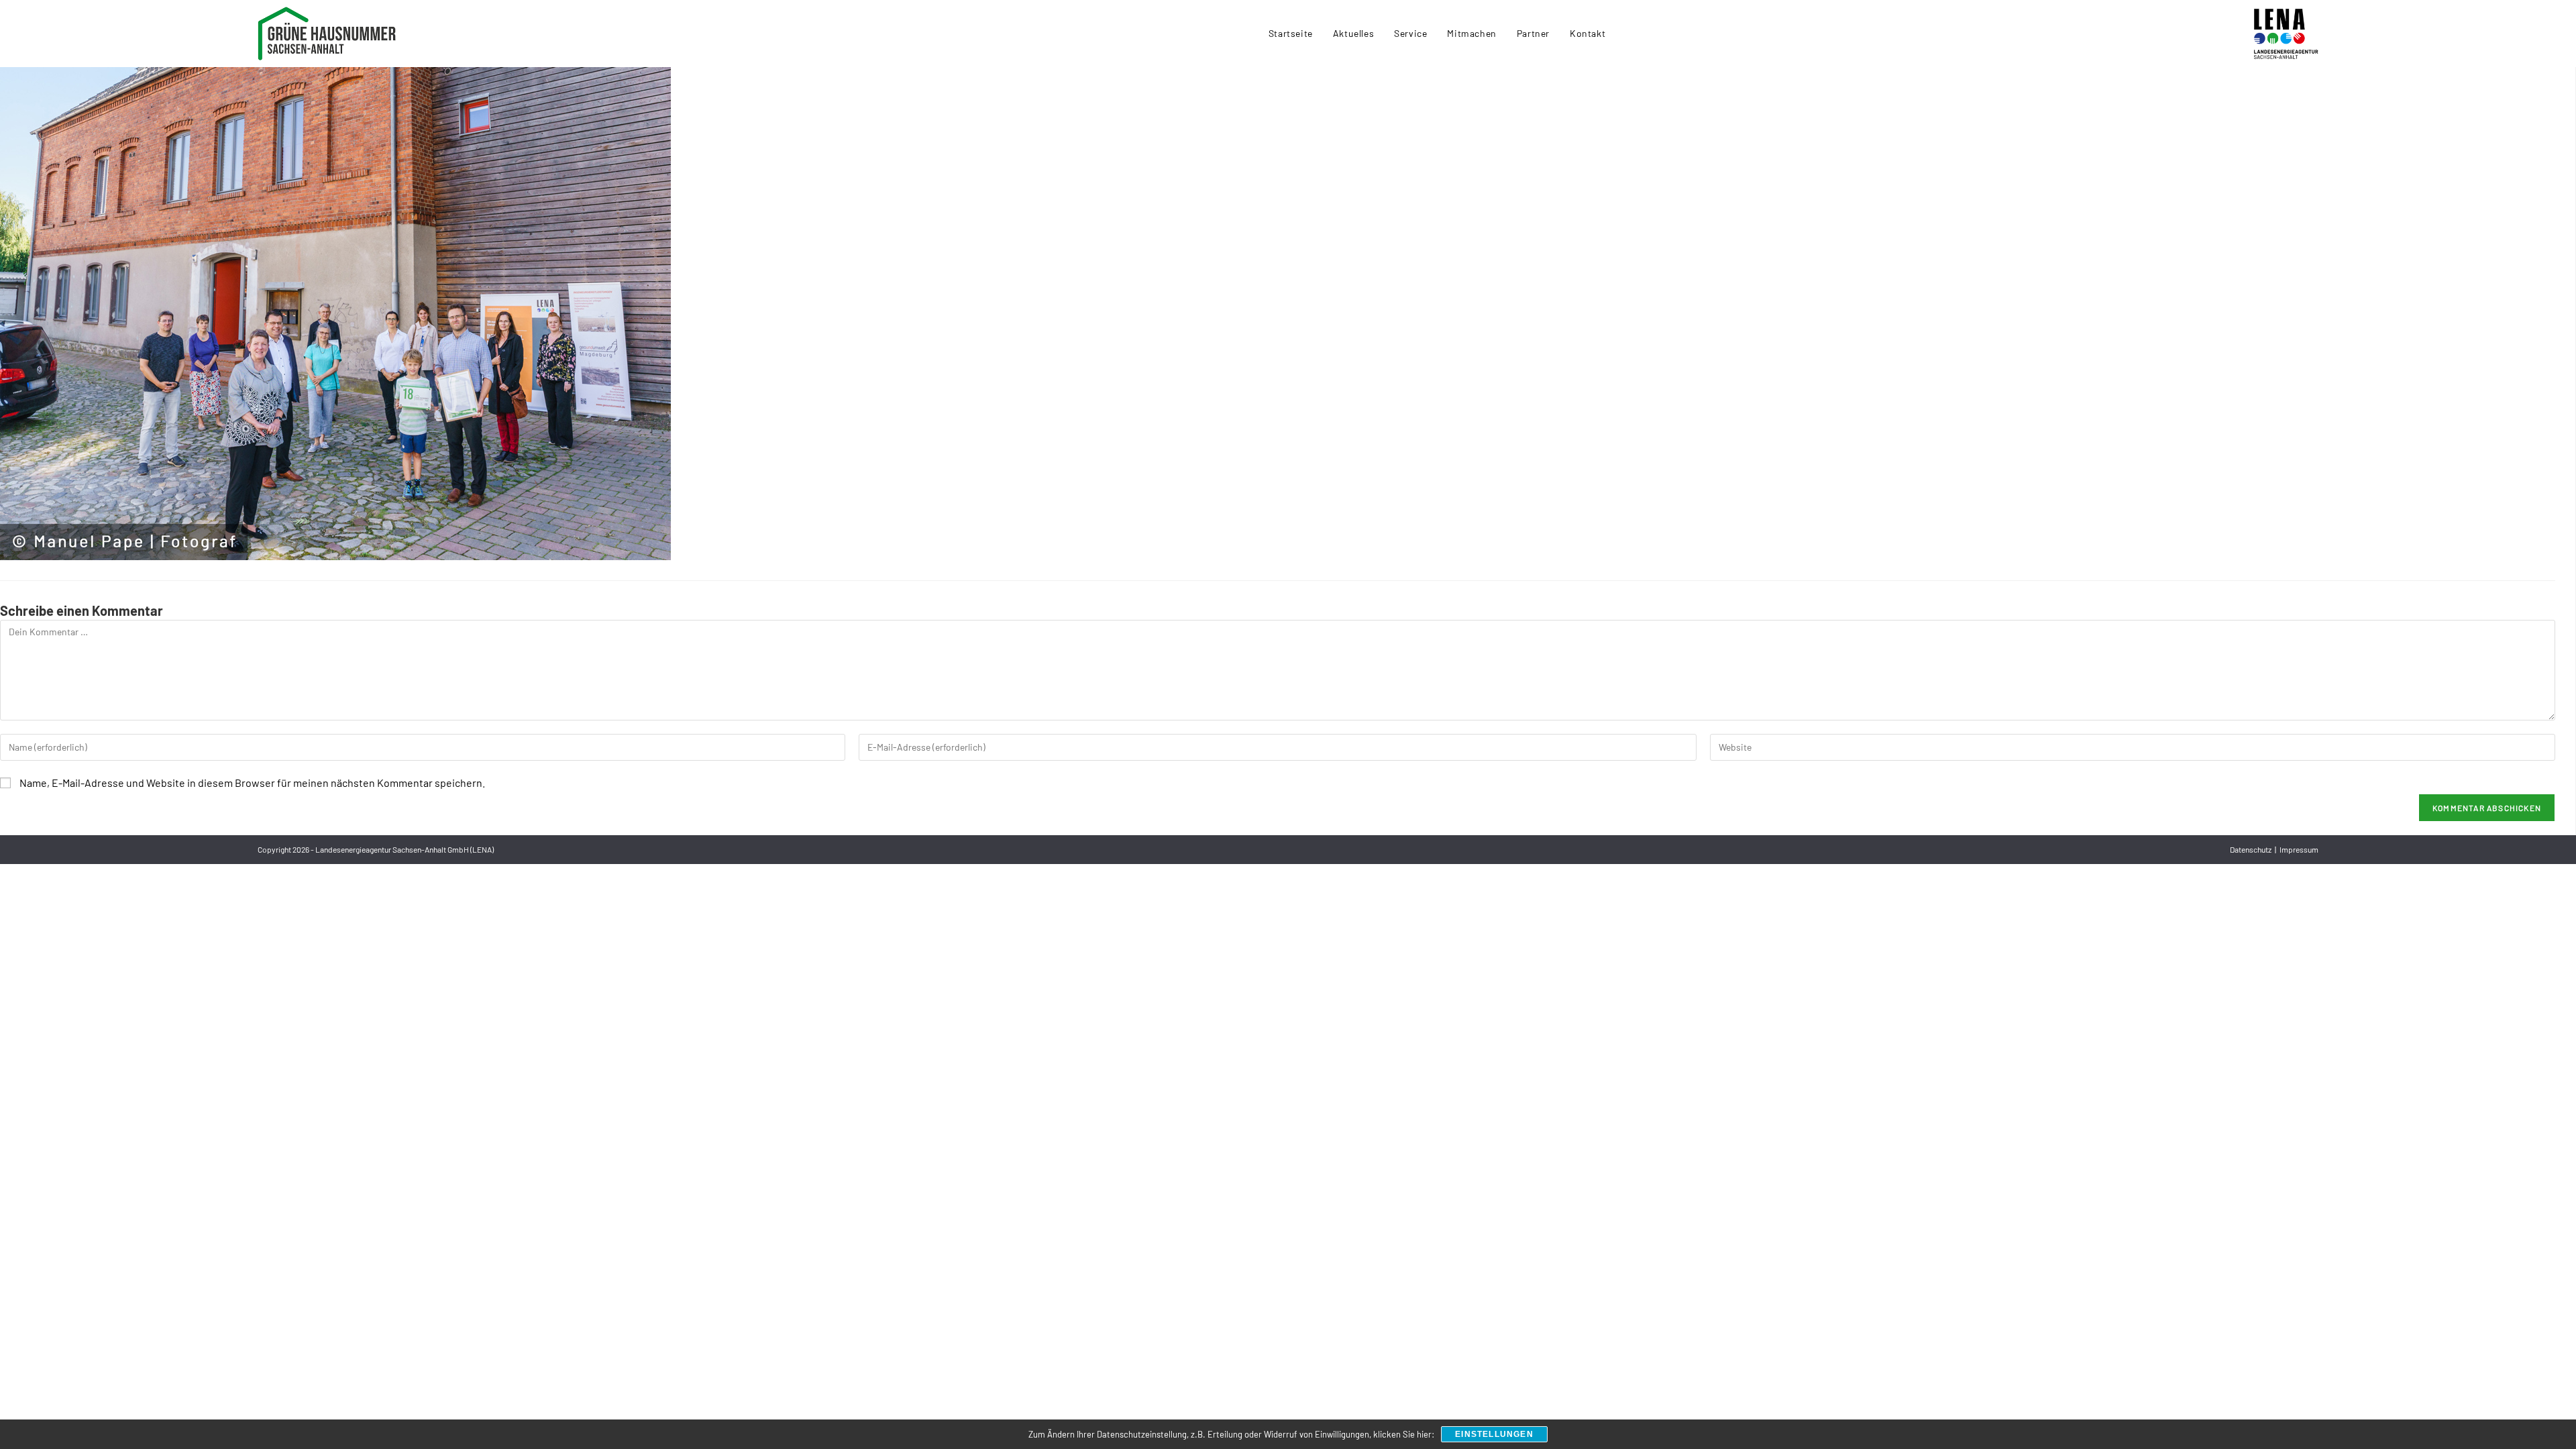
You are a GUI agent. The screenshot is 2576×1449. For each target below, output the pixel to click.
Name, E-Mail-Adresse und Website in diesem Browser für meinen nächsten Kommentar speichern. (252, 783)
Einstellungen (1494, 1434)
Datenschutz (2251, 849)
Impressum (2299, 849)
